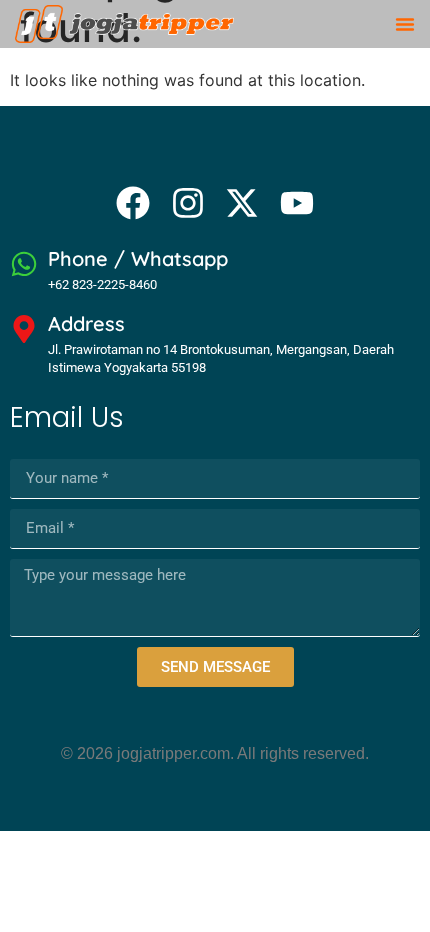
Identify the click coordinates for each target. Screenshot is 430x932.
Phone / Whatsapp (138, 258)
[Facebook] (133, 203)
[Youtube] (296, 203)
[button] (405, 24)
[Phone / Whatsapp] (24, 264)
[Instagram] (188, 203)
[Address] (24, 329)
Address (86, 323)
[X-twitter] (242, 203)
